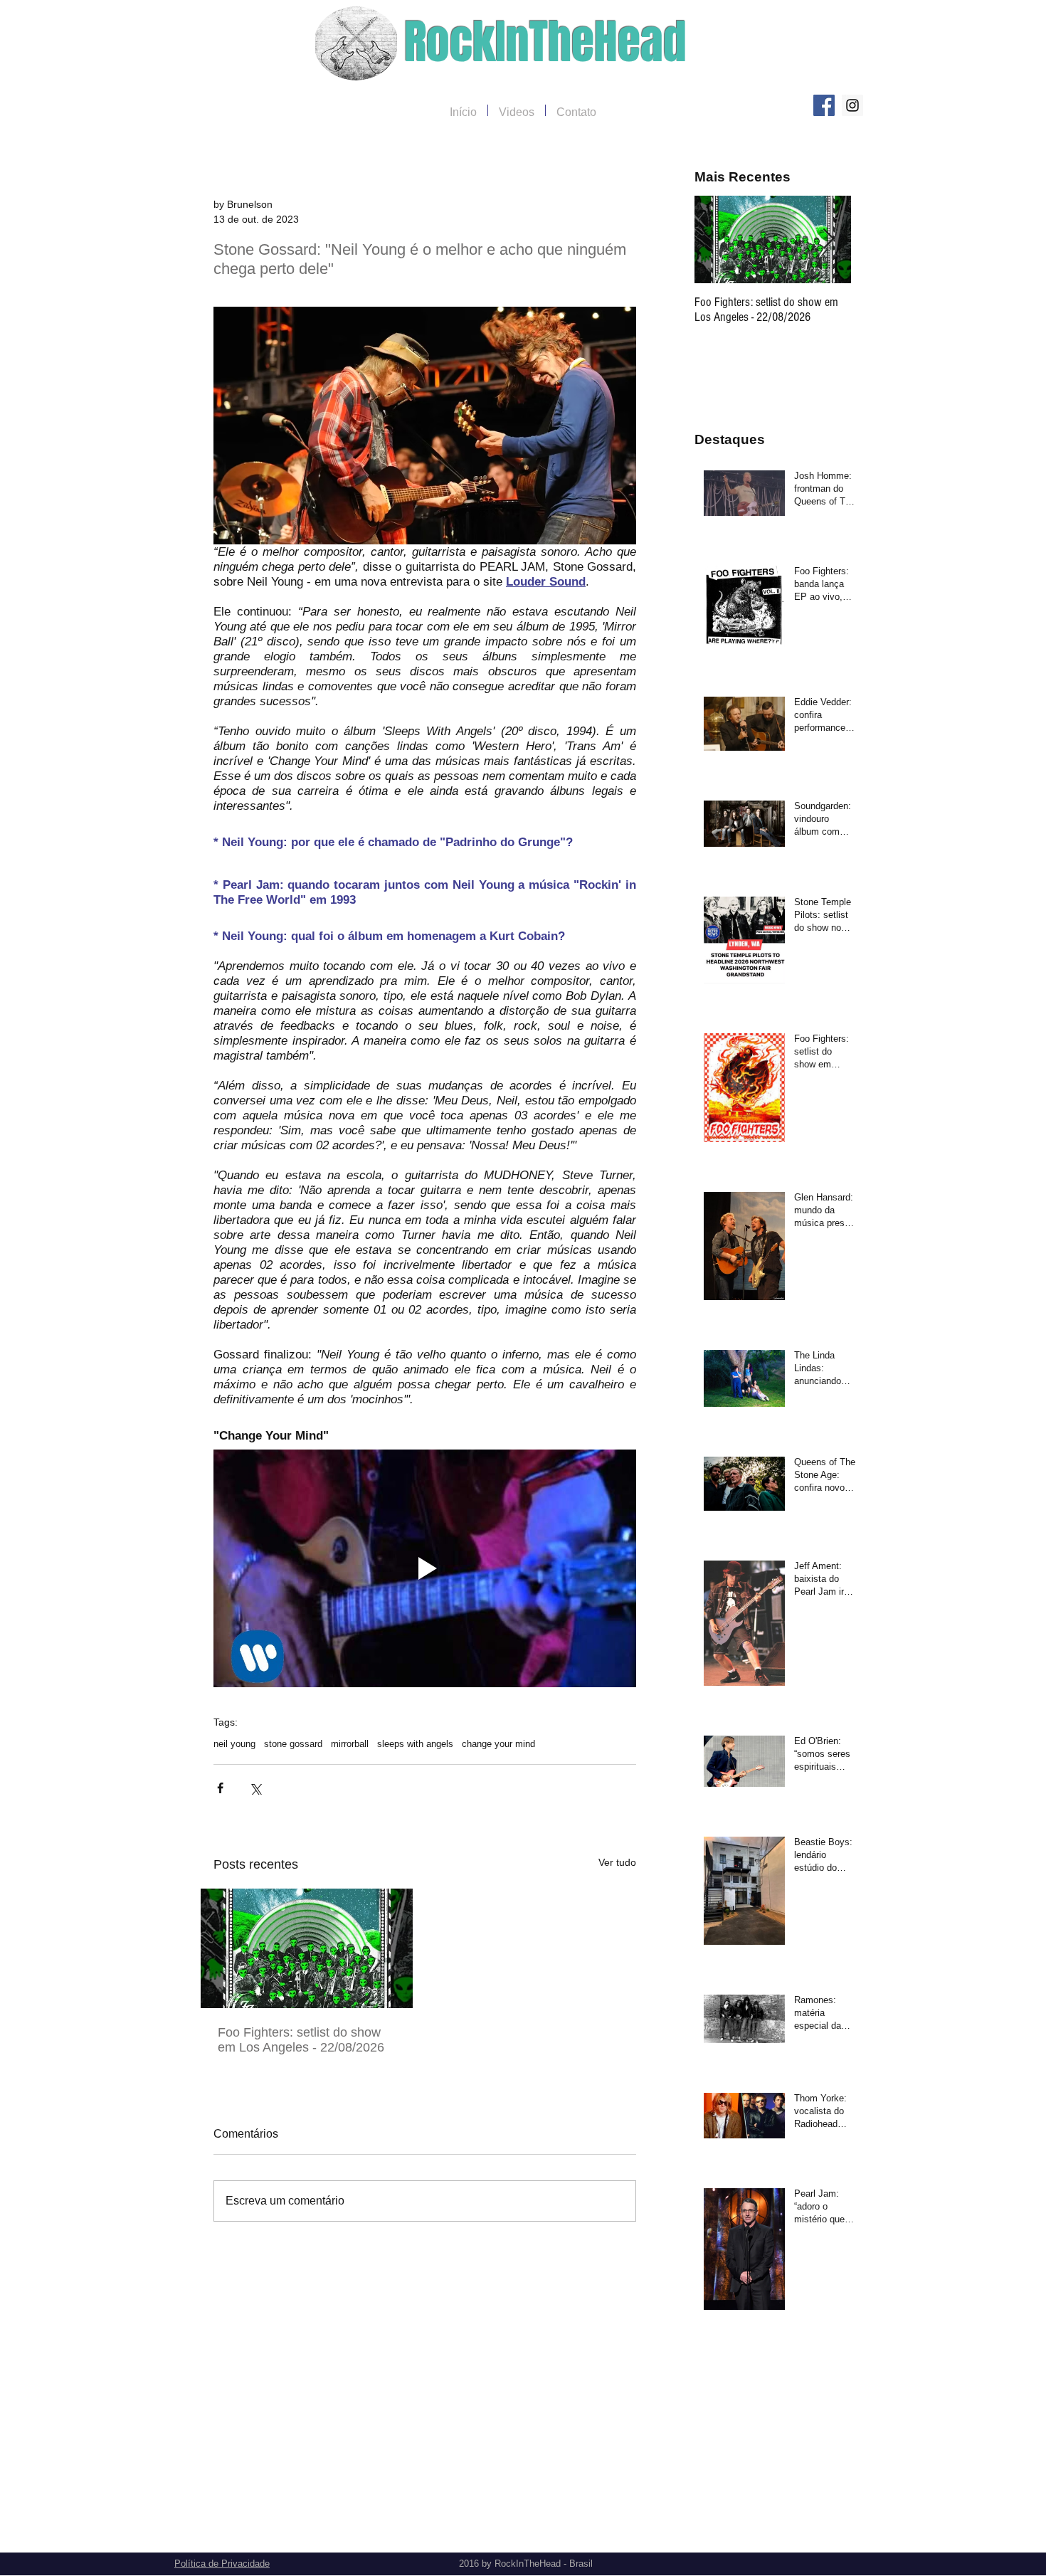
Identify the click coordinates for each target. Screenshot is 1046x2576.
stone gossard (293, 1744)
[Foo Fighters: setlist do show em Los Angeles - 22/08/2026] (307, 1948)
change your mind (498, 1744)
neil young (234, 1744)
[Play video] (425, 1568)
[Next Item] (828, 239)
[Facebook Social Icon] (824, 105)
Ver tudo (617, 1862)
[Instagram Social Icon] (852, 105)
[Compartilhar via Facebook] (220, 1788)
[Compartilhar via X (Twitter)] (255, 1788)
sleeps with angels (415, 1744)
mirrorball (350, 1744)
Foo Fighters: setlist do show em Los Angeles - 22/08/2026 (301, 2040)
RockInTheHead (545, 42)
